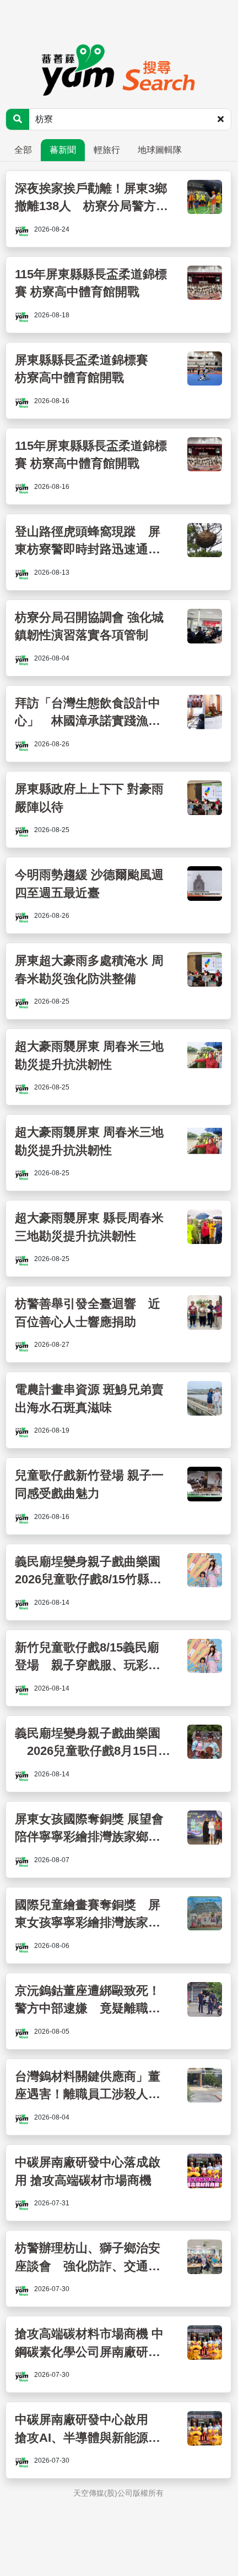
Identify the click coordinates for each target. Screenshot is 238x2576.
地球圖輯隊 (160, 150)
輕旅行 (107, 150)
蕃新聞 (63, 150)
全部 (23, 150)
